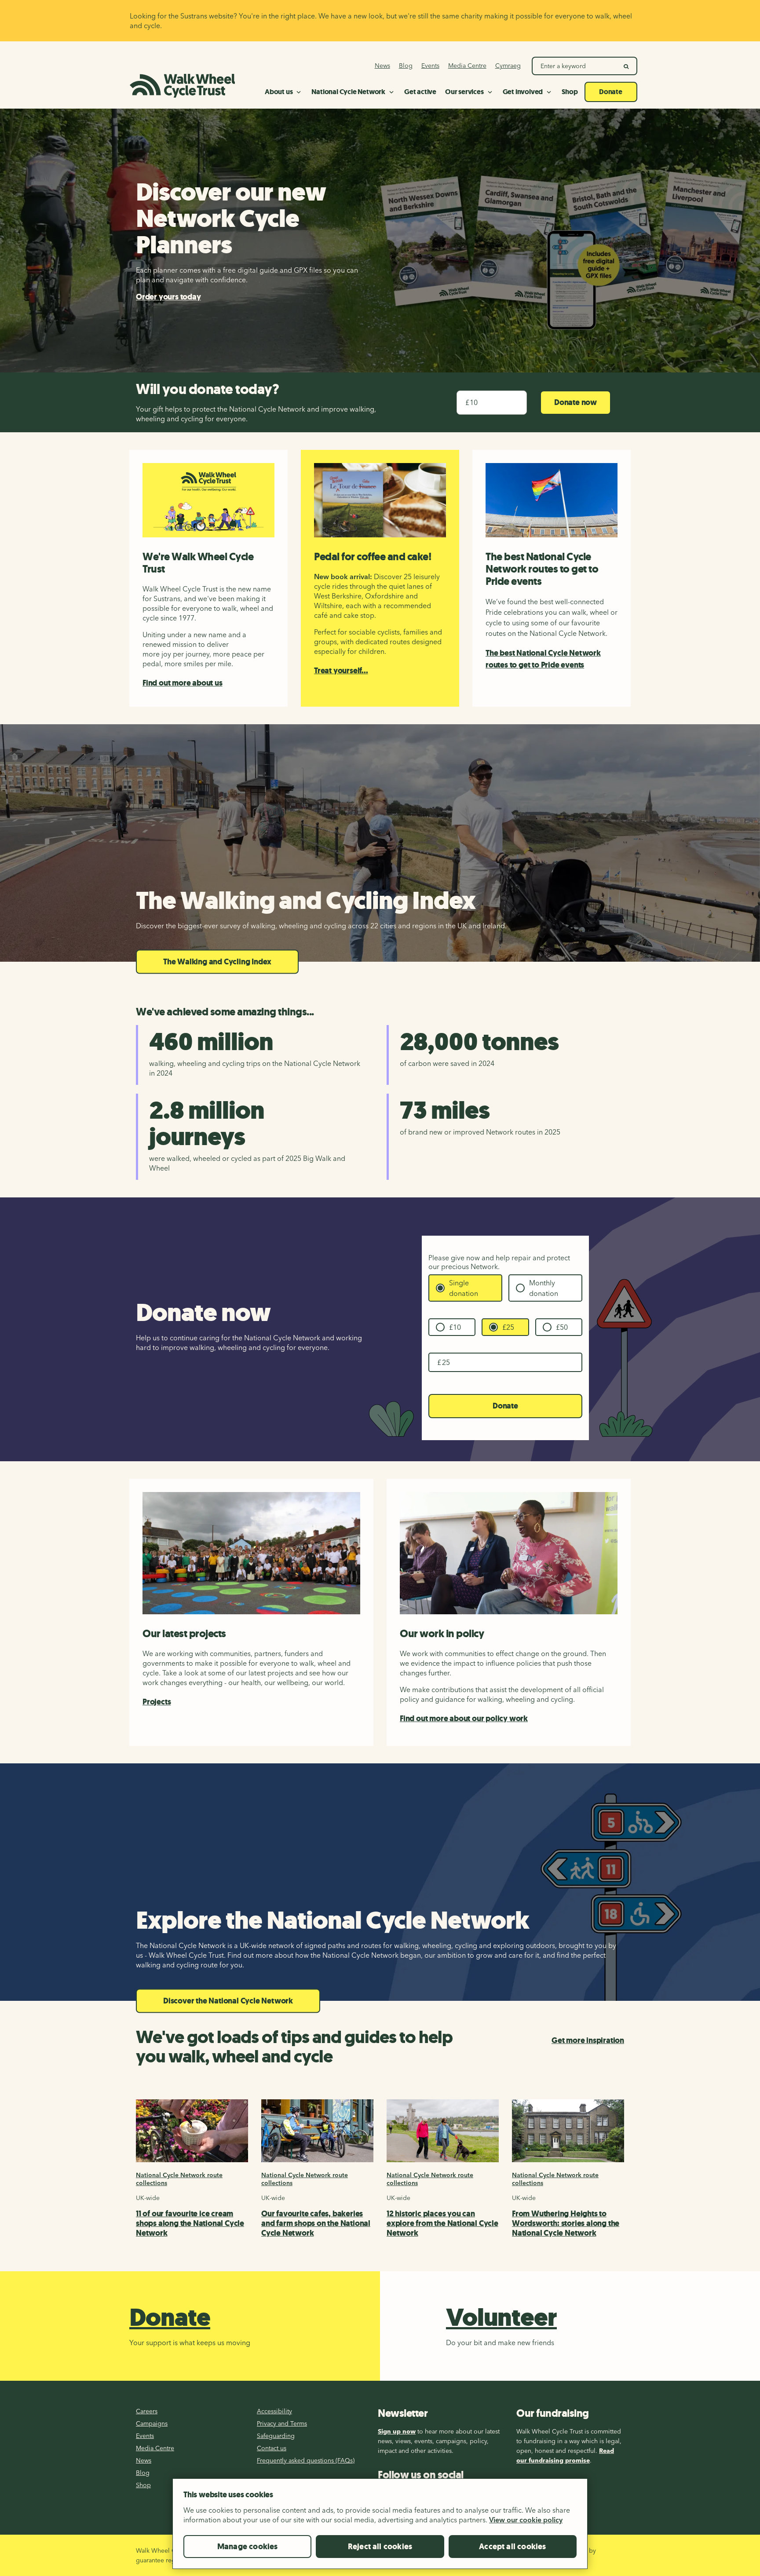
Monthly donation (544, 1288)
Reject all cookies (380, 2547)
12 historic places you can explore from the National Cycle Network (442, 2223)
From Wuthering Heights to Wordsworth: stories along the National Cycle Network (566, 2223)
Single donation (464, 1288)
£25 (508, 1327)
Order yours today (168, 297)
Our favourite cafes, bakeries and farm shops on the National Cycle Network (316, 2223)
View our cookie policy (526, 2520)
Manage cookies (248, 2547)
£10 (455, 1327)
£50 (562, 1327)
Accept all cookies (512, 2547)
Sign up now (397, 2431)
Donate (505, 1406)
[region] (380, 2527)
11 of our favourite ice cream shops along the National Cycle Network (190, 2223)
